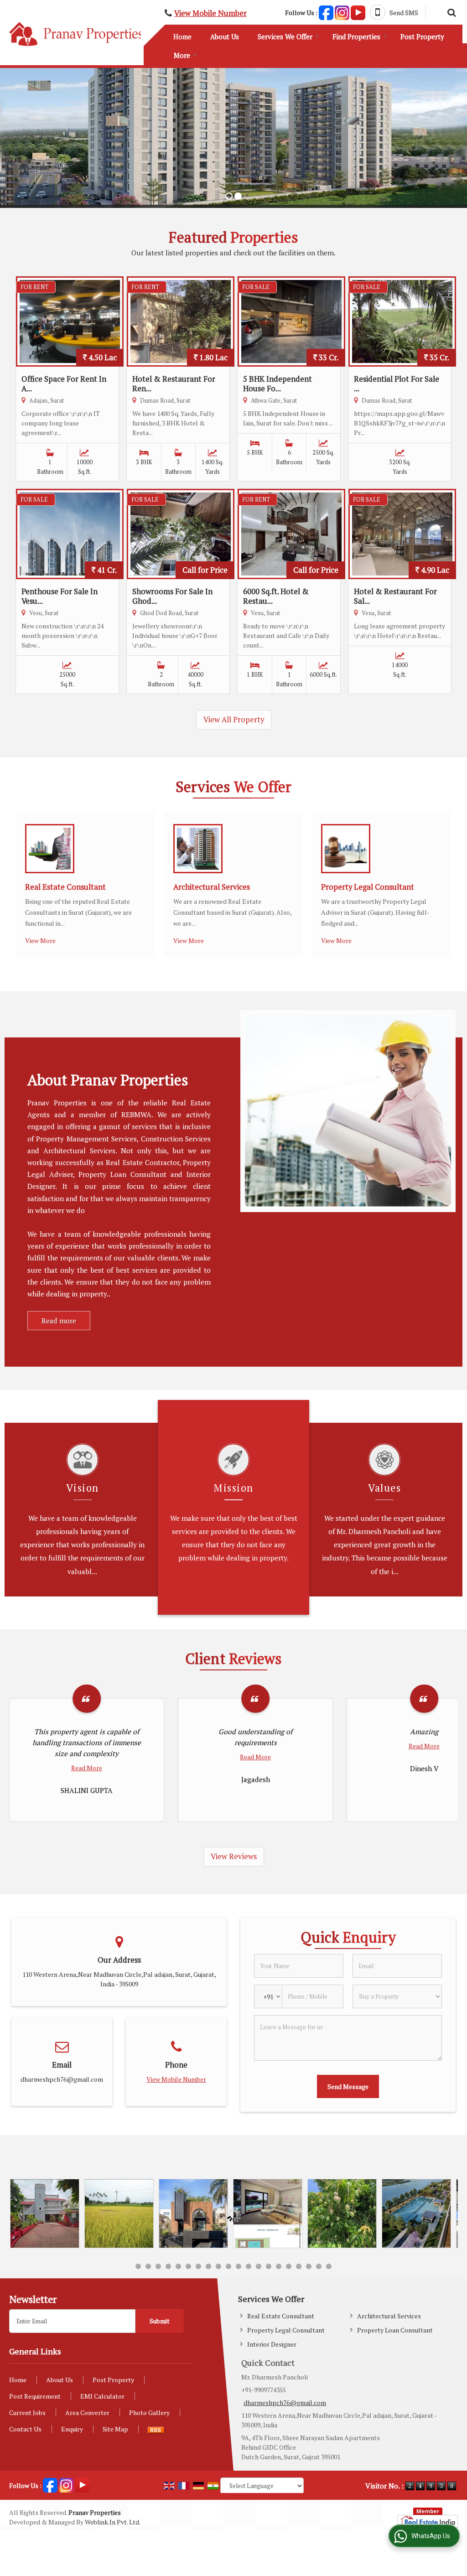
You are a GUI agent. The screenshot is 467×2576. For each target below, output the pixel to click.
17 (299, 2266)
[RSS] (161, 2429)
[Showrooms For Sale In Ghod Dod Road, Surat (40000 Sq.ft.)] (181, 534)
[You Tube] (358, 12)
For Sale (256, 287)
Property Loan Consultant (395, 2330)
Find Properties (356, 36)
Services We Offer (285, 36)
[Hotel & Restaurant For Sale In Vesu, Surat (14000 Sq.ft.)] (402, 534)
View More (40, 941)
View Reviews (234, 1856)
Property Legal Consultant (368, 887)
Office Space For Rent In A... (64, 384)
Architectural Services (212, 887)
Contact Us (25, 2429)
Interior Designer (272, 2344)
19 (319, 2266)
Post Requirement (35, 2396)
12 (249, 2266)
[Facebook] (326, 12)
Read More (87, 1757)
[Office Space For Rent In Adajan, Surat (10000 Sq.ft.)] (70, 321)
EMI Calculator (102, 2396)
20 (329, 2266)
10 (228, 2266)
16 (289, 2266)
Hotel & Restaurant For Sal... (395, 596)
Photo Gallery (149, 2413)
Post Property (422, 36)
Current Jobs (27, 2413)
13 (259, 2266)
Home (182, 36)
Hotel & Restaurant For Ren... (174, 384)
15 (279, 2266)
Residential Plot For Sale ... (397, 384)
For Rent (35, 287)
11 (239, 2266)
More (182, 55)
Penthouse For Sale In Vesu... (60, 596)
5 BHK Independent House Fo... (278, 384)
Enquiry (72, 2429)
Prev (21, 2215)
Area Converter (87, 2413)
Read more (59, 1321)
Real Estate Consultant (65, 887)
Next (446, 2215)
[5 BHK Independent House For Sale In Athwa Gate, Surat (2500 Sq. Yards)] (291, 321)
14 (269, 2266)
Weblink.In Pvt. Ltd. (113, 2522)
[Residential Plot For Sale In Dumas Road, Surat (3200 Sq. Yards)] (402, 321)
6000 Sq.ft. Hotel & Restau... (276, 596)
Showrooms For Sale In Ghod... (172, 596)
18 (309, 2266)
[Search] (450, 11)
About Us (225, 36)
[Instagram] (342, 12)
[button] (210, 13)
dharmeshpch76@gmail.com (62, 2079)
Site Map (115, 2429)
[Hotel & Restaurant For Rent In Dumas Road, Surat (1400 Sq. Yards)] (181, 321)
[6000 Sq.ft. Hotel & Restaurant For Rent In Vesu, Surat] (291, 534)
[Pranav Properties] (76, 34)
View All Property (234, 720)
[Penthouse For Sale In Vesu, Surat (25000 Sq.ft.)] (70, 534)
